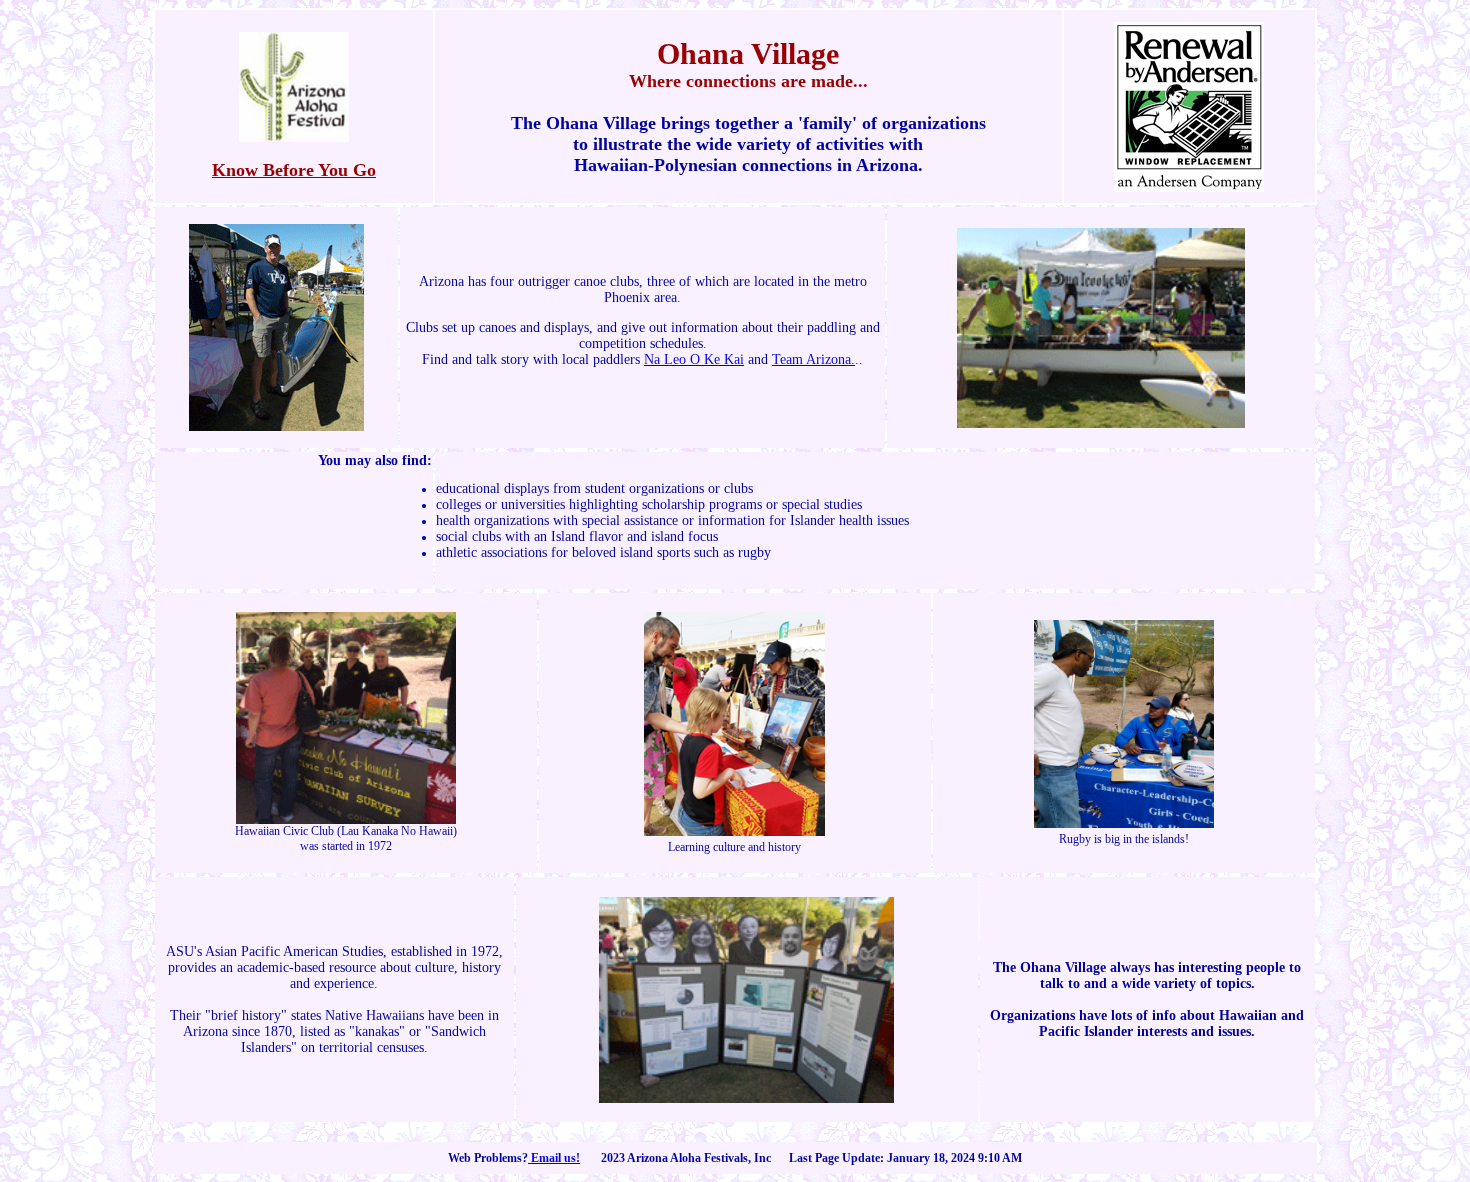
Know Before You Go (294, 170)
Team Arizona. (813, 359)
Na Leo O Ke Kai (694, 359)
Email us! (554, 1158)
